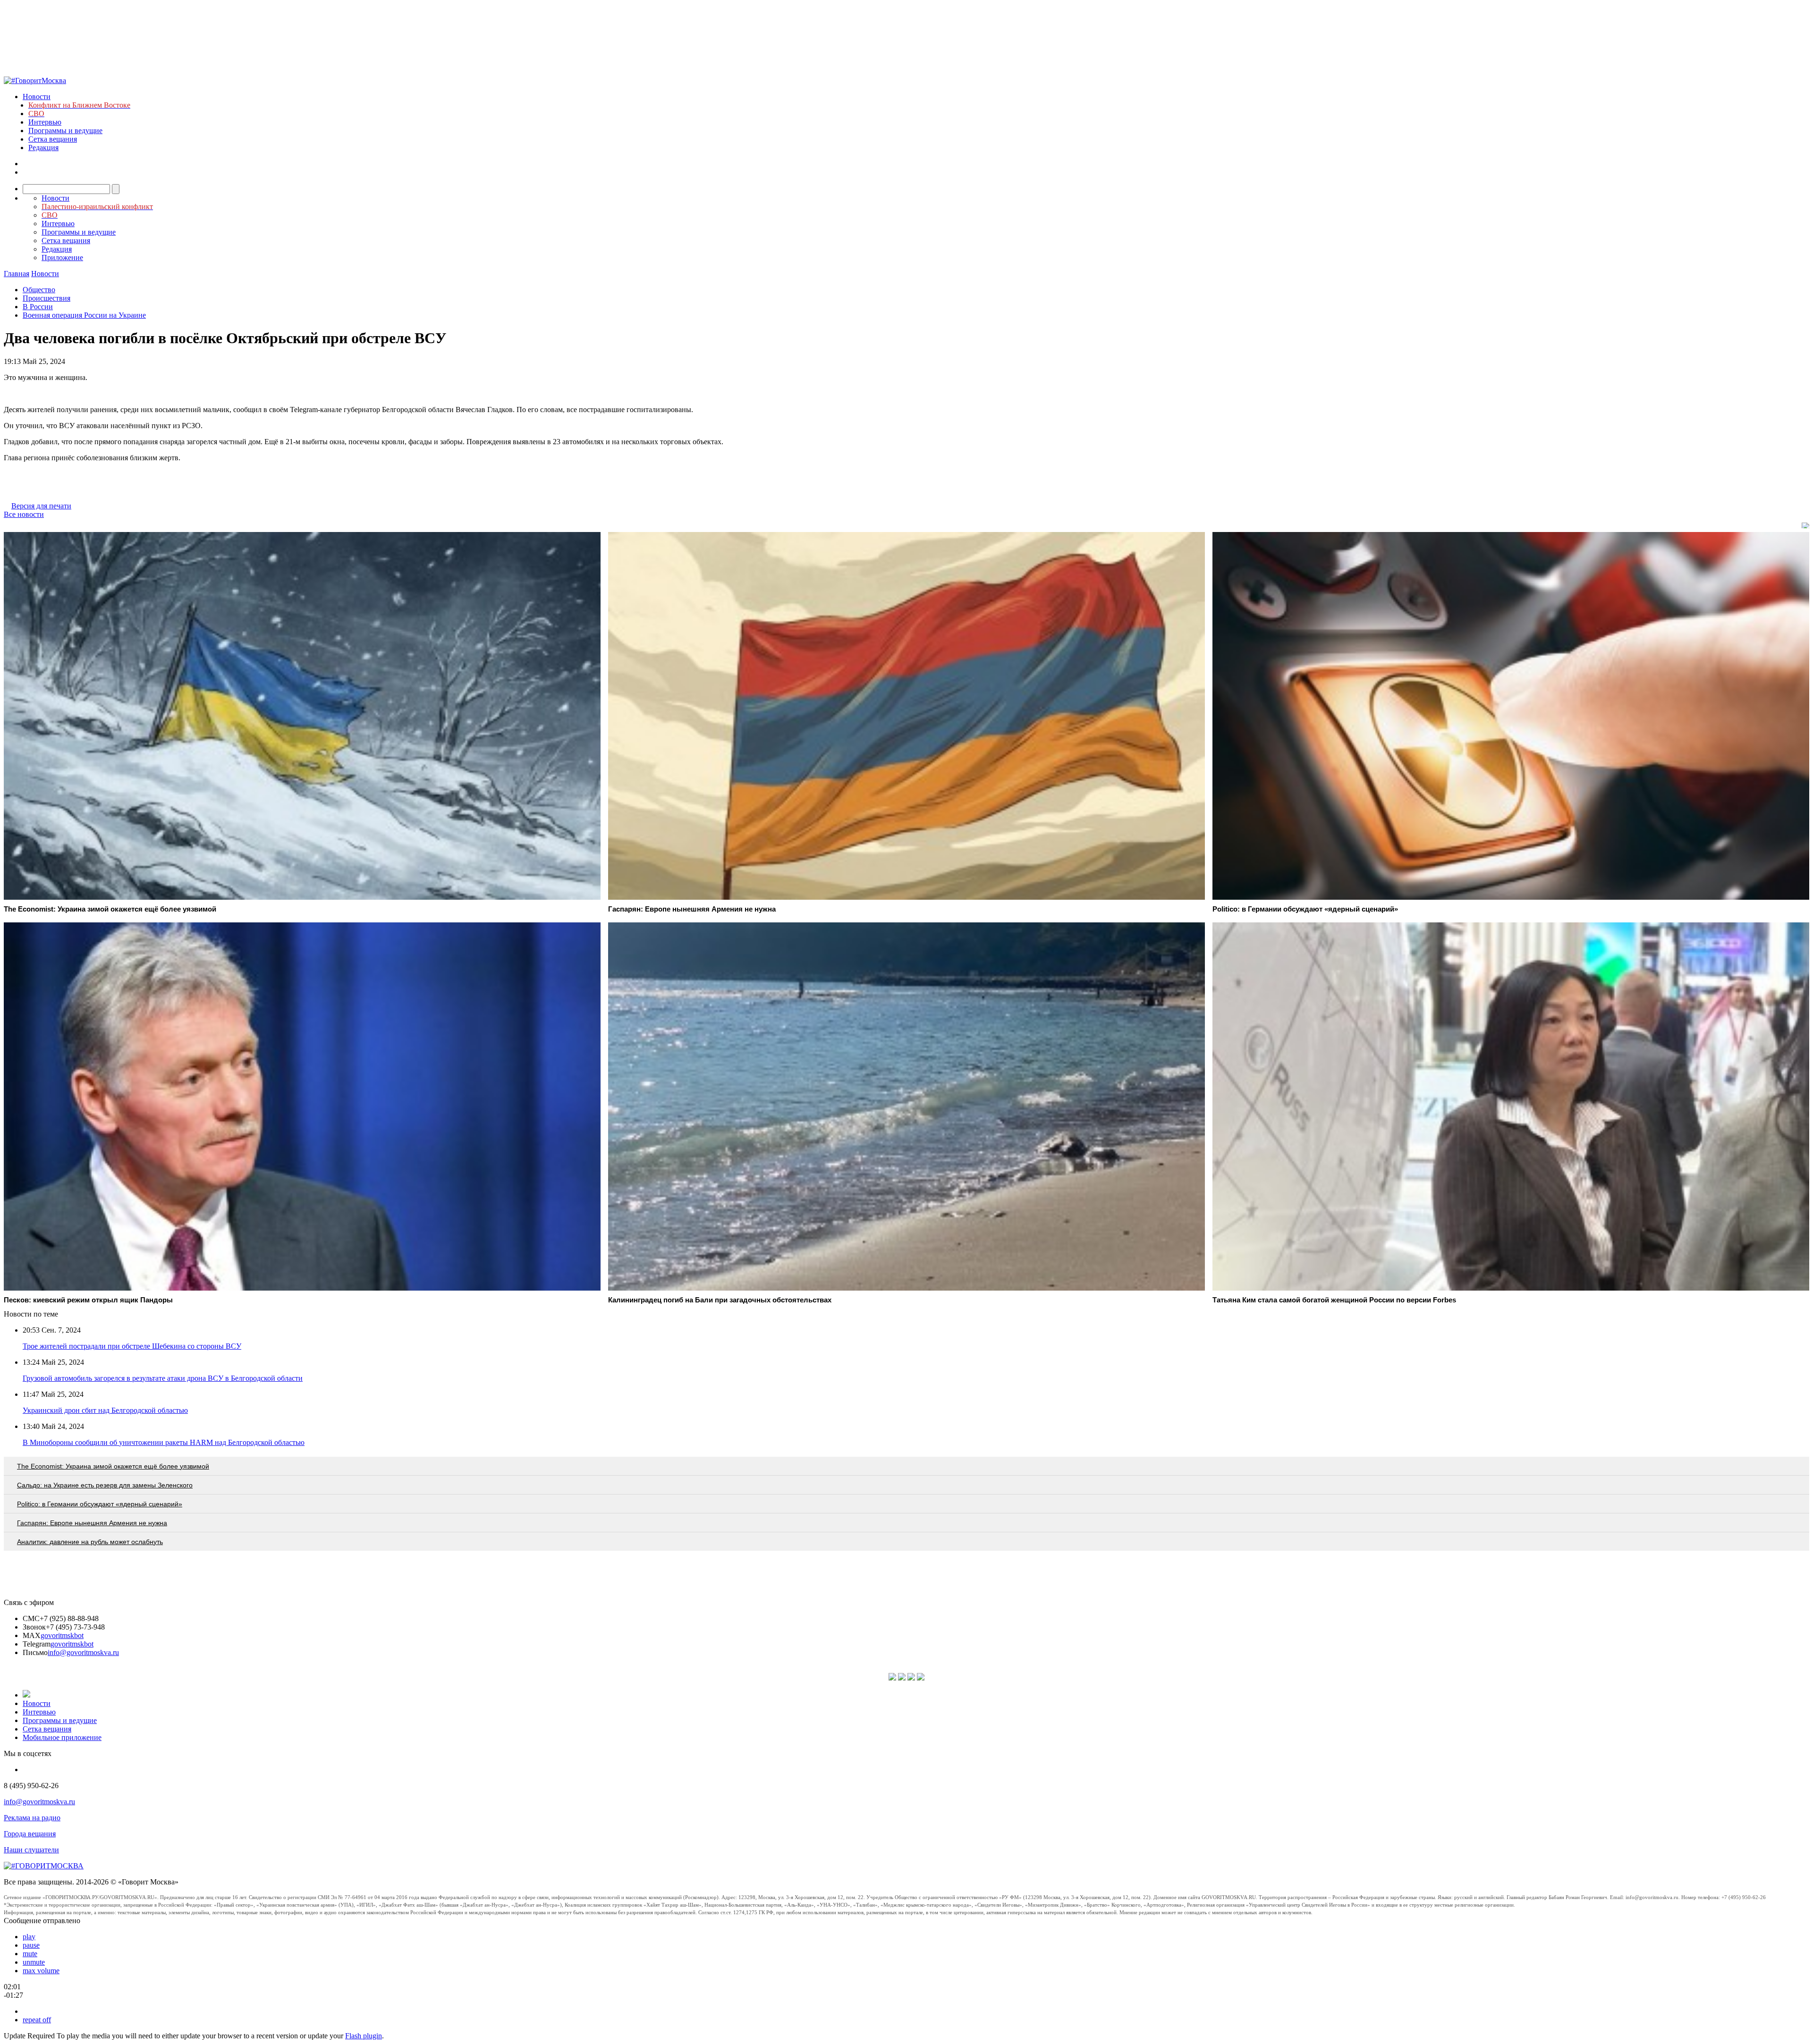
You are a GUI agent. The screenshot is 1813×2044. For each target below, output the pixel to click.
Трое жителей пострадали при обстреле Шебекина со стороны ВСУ (132, 1346)
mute (30, 1954)
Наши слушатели (31, 1850)
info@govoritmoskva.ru (83, 1652)
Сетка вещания (53, 139)
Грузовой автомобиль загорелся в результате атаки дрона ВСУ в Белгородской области (163, 1378)
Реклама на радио (32, 1818)
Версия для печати (41, 506)
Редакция (43, 148)
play (29, 1937)
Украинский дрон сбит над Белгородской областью (105, 1410)
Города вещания (30, 1834)
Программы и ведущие (65, 131)
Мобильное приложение (62, 1737)
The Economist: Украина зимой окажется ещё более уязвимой (113, 1466)
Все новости (24, 514)
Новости (37, 97)
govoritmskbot (62, 1635)
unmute (34, 1962)
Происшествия (47, 298)
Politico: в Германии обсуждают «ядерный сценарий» (100, 1504)
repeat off (37, 2020)
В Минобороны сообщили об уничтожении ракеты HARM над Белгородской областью (164, 1442)
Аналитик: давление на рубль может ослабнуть (90, 1542)
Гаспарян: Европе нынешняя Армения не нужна (92, 1523)
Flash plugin (364, 2036)
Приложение (62, 258)
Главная (17, 274)
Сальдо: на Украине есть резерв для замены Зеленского (105, 1485)
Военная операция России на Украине (84, 315)
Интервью (45, 122)
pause (31, 1945)
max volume (41, 1971)
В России (38, 307)
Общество (39, 290)
